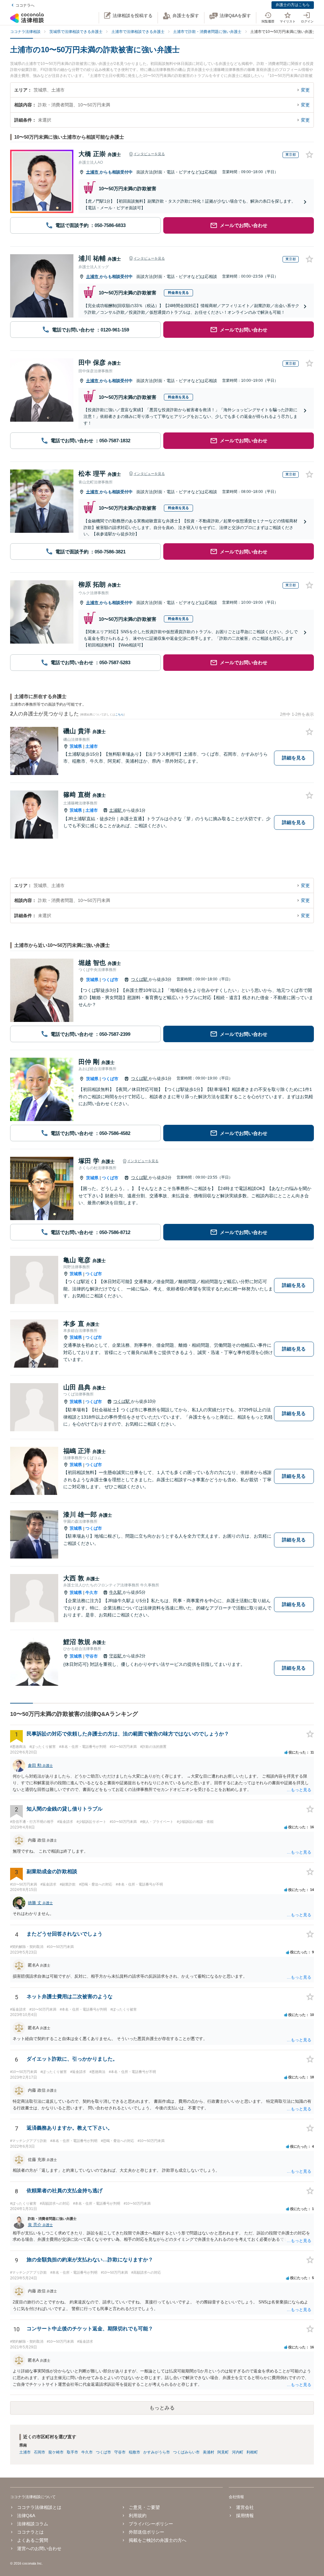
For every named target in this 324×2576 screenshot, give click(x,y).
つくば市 (110, 980)
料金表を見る (178, 293)
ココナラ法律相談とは (39, 2507)
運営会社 (245, 2507)
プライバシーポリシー (151, 2524)
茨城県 (76, 746)
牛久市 (92, 1593)
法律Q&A (26, 2516)
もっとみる (162, 2408)
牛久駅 (116, 1592)
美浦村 (209, 2452)
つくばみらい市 (186, 2452)
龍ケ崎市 (56, 2452)
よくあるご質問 (33, 2540)
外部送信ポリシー (146, 2532)
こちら (119, 715)
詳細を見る (294, 758)
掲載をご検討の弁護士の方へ (158, 2540)
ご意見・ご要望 (144, 2507)
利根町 (252, 2452)
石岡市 (40, 2452)
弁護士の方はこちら (293, 5)
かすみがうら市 (157, 2452)
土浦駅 (116, 810)
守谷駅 (116, 1656)
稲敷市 (134, 2452)
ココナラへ (25, 5)
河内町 (238, 2452)
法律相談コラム (33, 2524)
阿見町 (223, 2452)
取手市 (72, 2452)
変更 (305, 90)
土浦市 (93, 172)
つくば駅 (140, 979)
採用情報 (245, 2516)
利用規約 (138, 2516)
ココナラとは (30, 2532)
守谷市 (92, 1656)
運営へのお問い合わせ (39, 2548)
